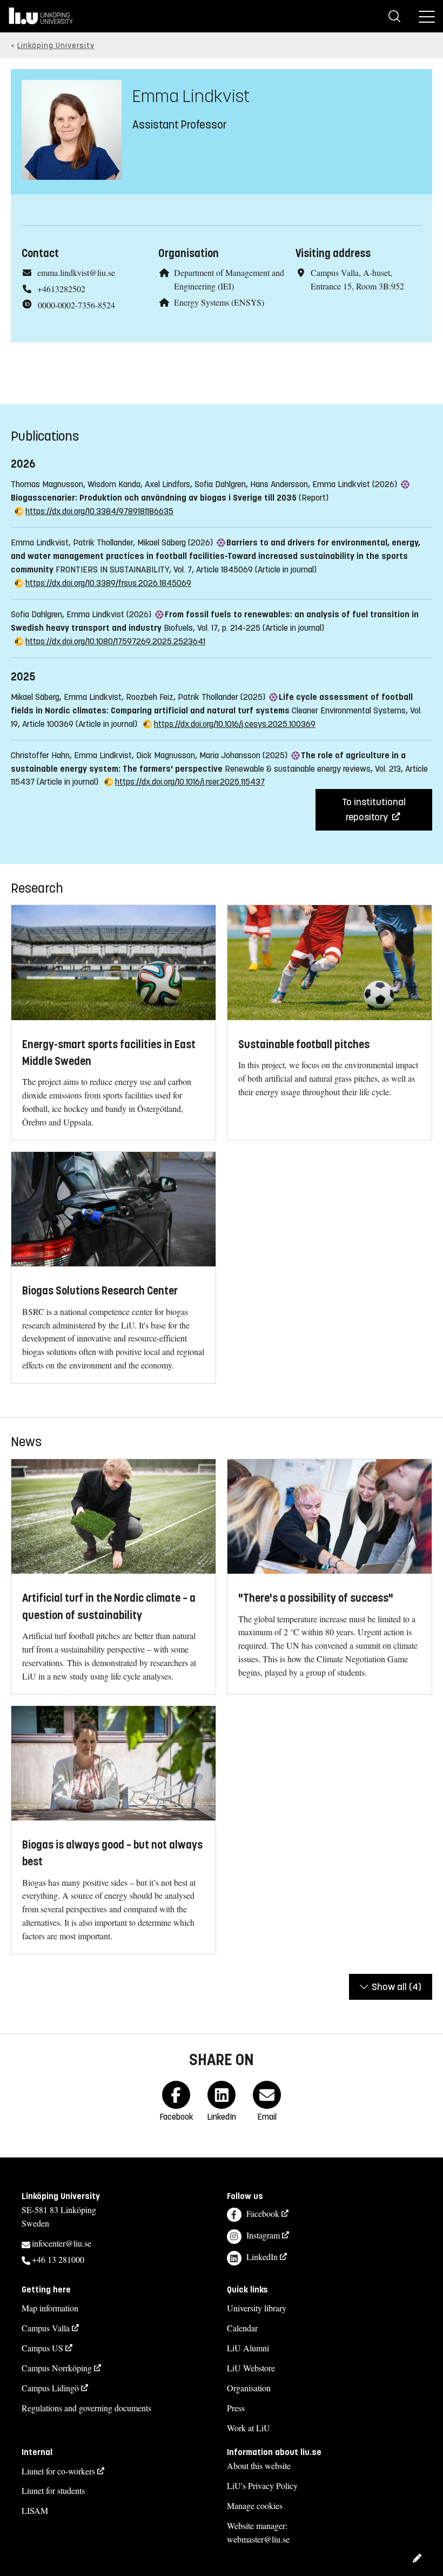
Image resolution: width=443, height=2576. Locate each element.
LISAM (35, 2510)
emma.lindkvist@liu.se (76, 272)
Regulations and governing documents (86, 2408)
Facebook (263, 2213)
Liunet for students (53, 2490)
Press (236, 2408)
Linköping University (56, 46)
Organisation (249, 2388)
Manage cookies (255, 2506)
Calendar (242, 2328)
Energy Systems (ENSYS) (219, 302)
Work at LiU (249, 2428)
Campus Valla (46, 2328)
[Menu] (427, 16)
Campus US (42, 2348)
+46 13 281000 (58, 2259)
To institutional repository (374, 810)
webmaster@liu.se (258, 2539)
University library (257, 2308)
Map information (50, 2308)
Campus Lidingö (50, 2388)
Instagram (263, 2235)
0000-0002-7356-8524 (76, 305)
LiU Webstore (251, 2368)
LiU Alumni (248, 2348)
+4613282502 (61, 289)
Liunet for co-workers (58, 2471)
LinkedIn (262, 2257)
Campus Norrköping (57, 2368)
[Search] (394, 16)
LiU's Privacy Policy (262, 2486)
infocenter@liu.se (62, 2243)
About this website (259, 2466)
